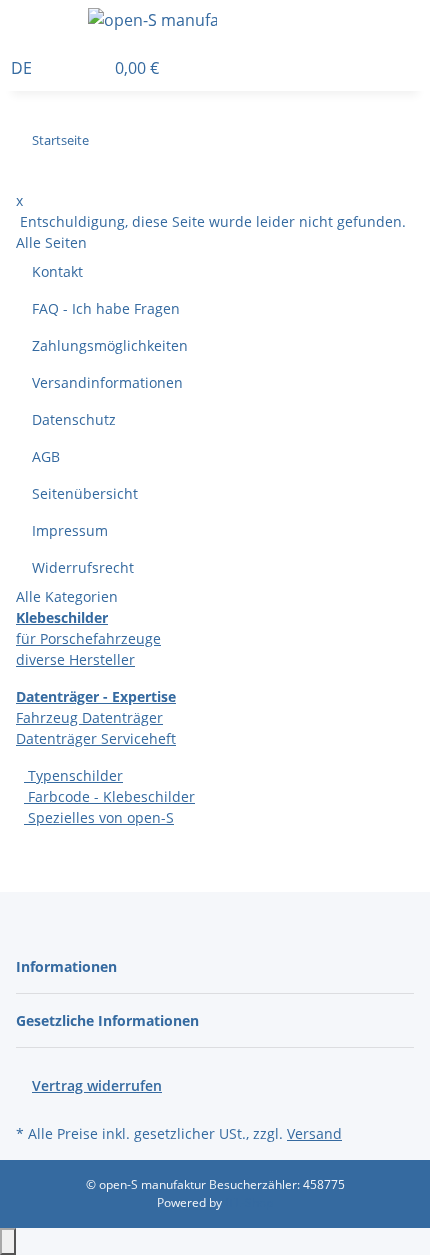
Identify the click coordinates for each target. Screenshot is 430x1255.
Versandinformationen (107, 382)
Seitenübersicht (85, 493)
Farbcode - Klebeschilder (109, 796)
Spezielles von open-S (99, 817)
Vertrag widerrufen (97, 1085)
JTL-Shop (249, 1202)
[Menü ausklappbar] (41, 23)
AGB (46, 456)
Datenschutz (74, 419)
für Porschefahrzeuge (88, 638)
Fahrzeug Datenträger (89, 717)
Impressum (70, 530)
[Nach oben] (8, 1241)
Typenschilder (73, 775)
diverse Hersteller (75, 659)
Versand (314, 1133)
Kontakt (57, 271)
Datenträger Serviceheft (96, 738)
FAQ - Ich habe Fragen (106, 308)
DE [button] (23, 68)
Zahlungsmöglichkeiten (110, 345)
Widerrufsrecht (83, 567)
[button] (424, 23)
